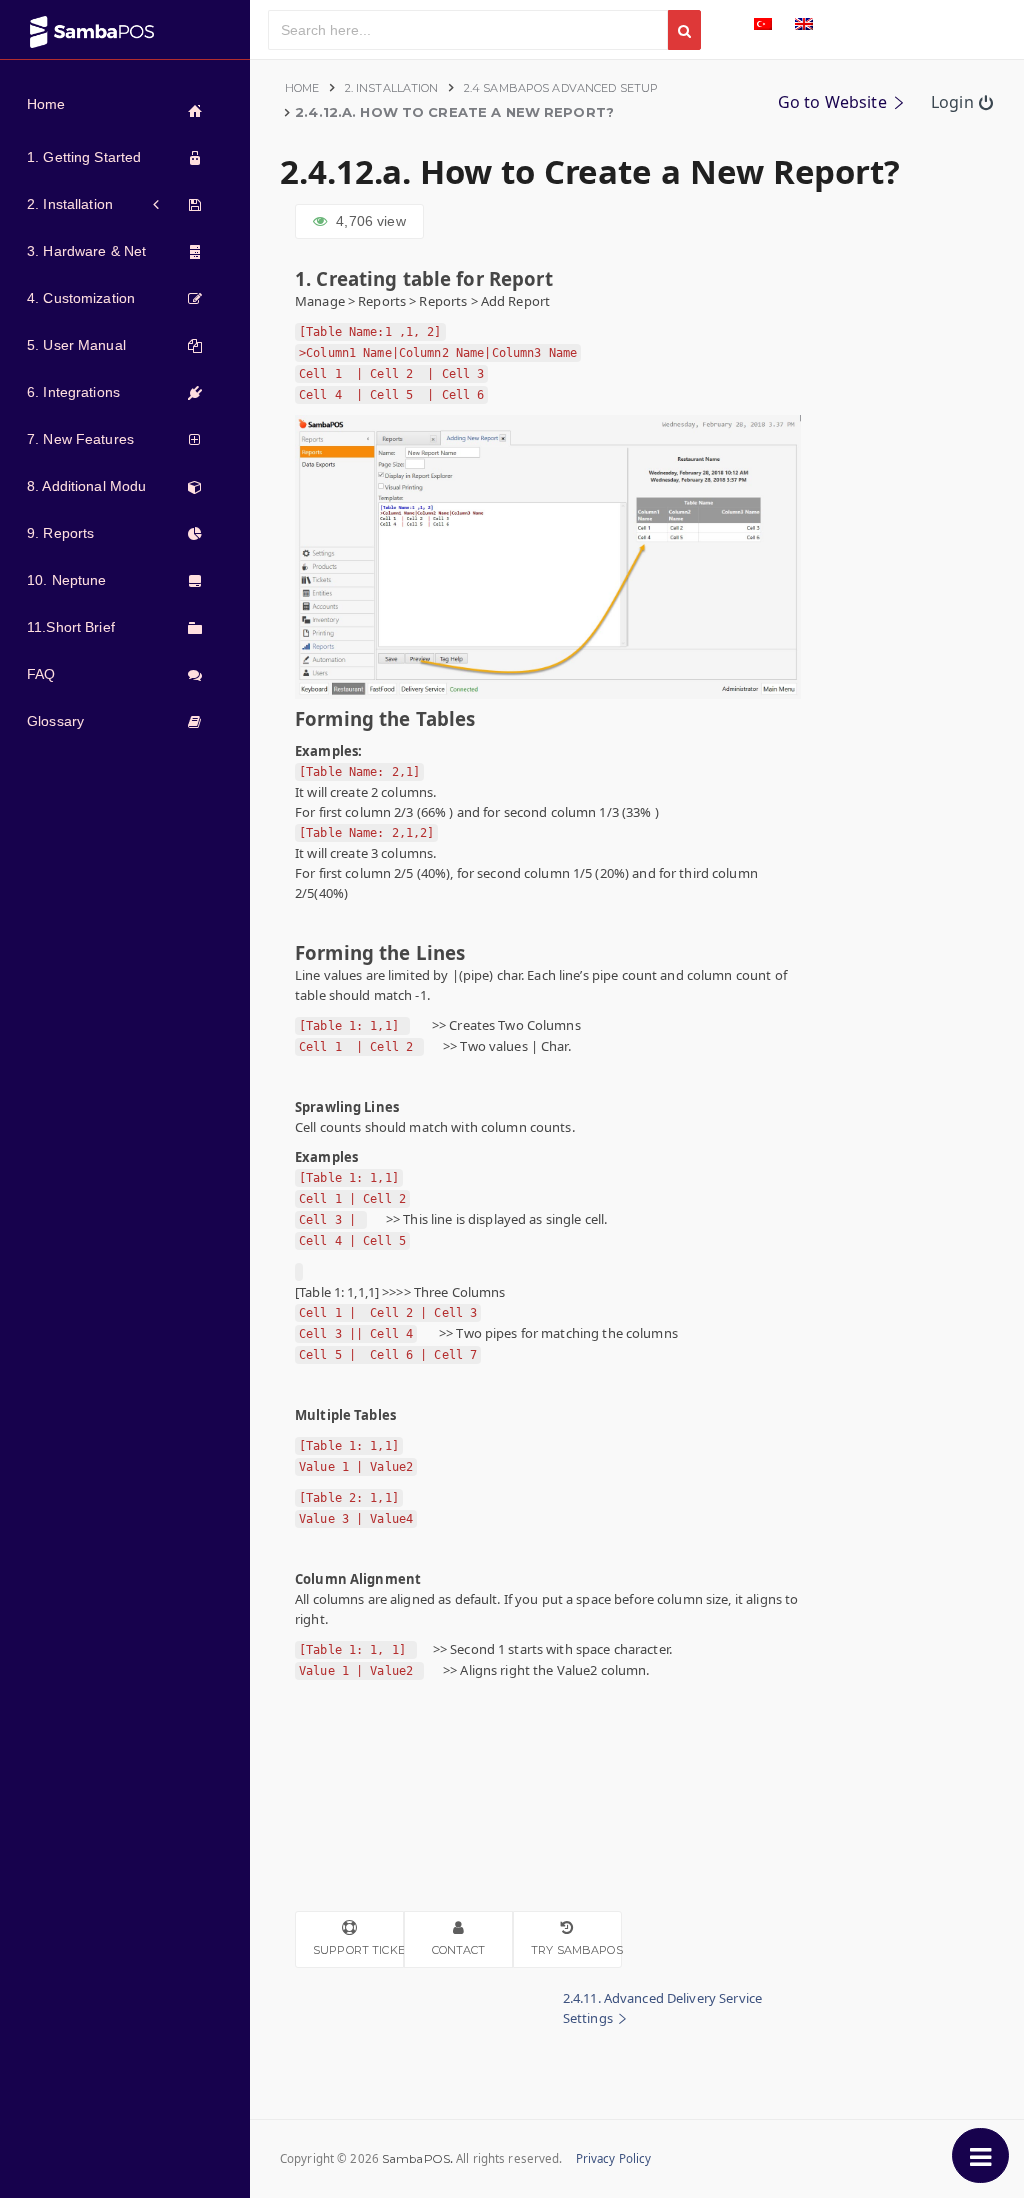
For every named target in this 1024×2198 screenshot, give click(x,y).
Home (302, 88)
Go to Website (834, 102)
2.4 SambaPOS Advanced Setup (561, 88)
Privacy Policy (614, 2158)
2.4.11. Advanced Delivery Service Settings (662, 2008)
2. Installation (392, 88)
